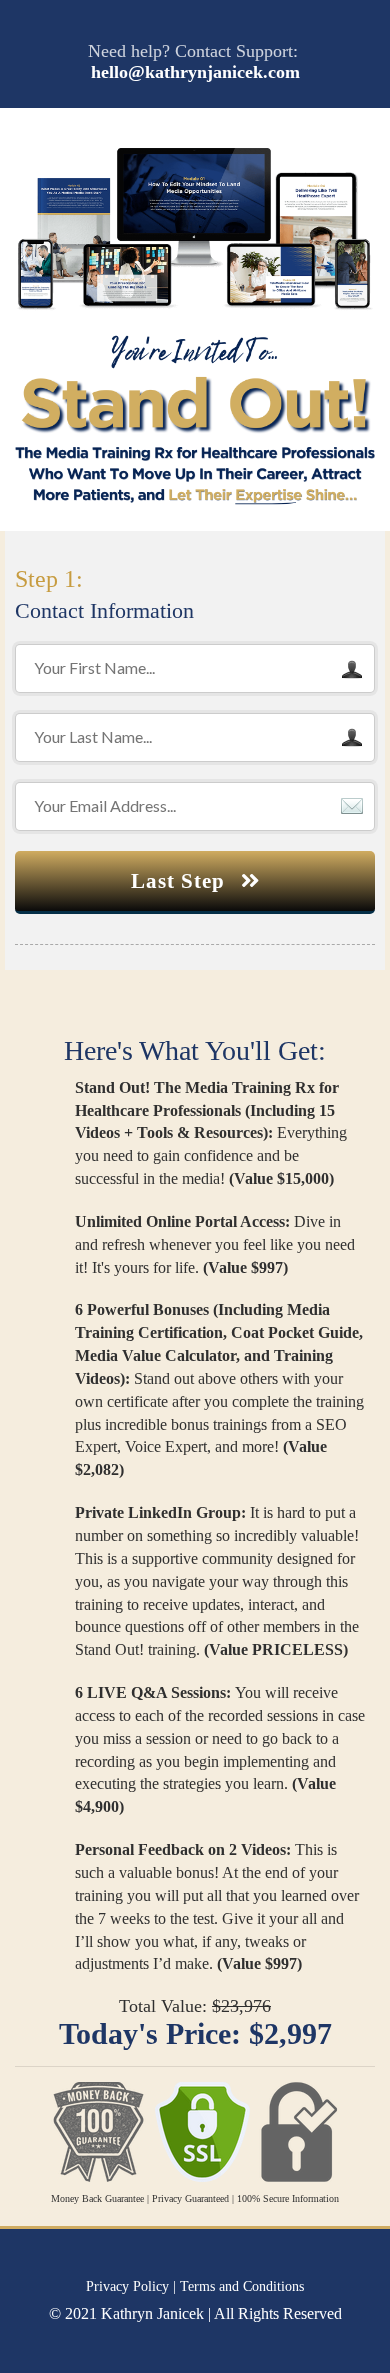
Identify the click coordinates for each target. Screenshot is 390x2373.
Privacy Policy (127, 2286)
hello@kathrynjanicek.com (195, 72)
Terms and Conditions (242, 2286)
